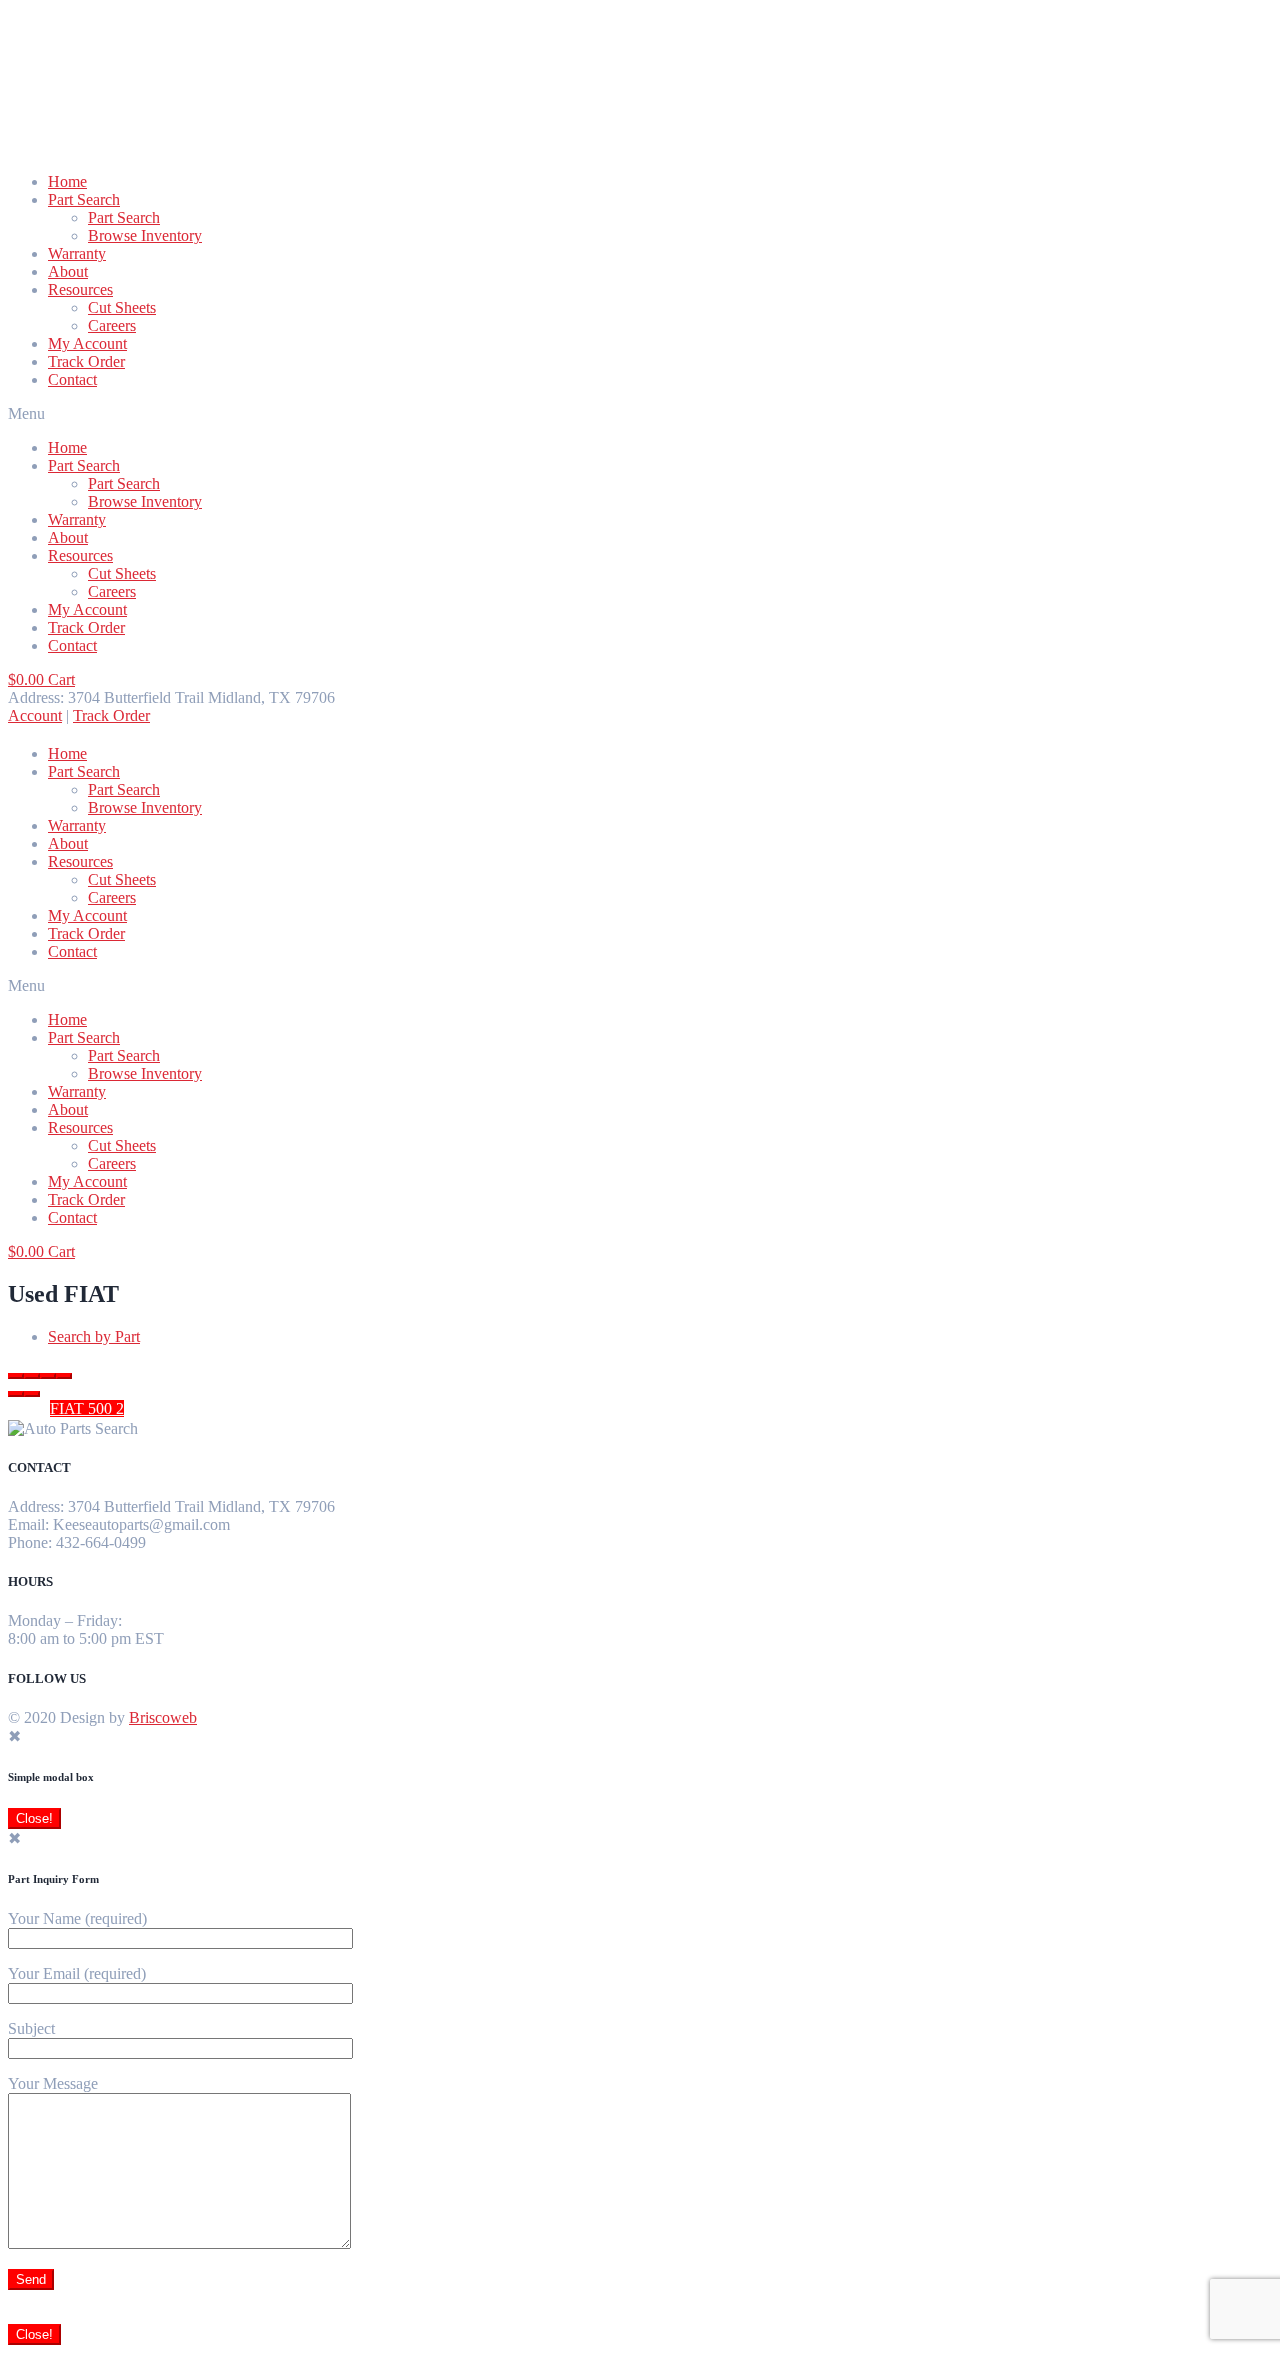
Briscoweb (163, 1717)
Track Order (86, 361)
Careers (112, 325)
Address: (36, 1506)
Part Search (84, 199)
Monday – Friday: (65, 1620)
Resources (80, 289)
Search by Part (94, 1336)
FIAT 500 (87, 1408)
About (68, 271)
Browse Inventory (145, 235)
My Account (87, 343)
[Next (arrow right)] (32, 1394)
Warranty (77, 253)
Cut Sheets (122, 307)
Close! (34, 1818)
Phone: (30, 1542)
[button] (640, 414)
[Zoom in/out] (64, 1376)
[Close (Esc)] (16, 1376)
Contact (72, 379)
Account (35, 715)
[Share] (32, 1376)
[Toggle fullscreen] (48, 1376)
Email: (28, 1524)
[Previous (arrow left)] (16, 1394)
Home (67, 181)
